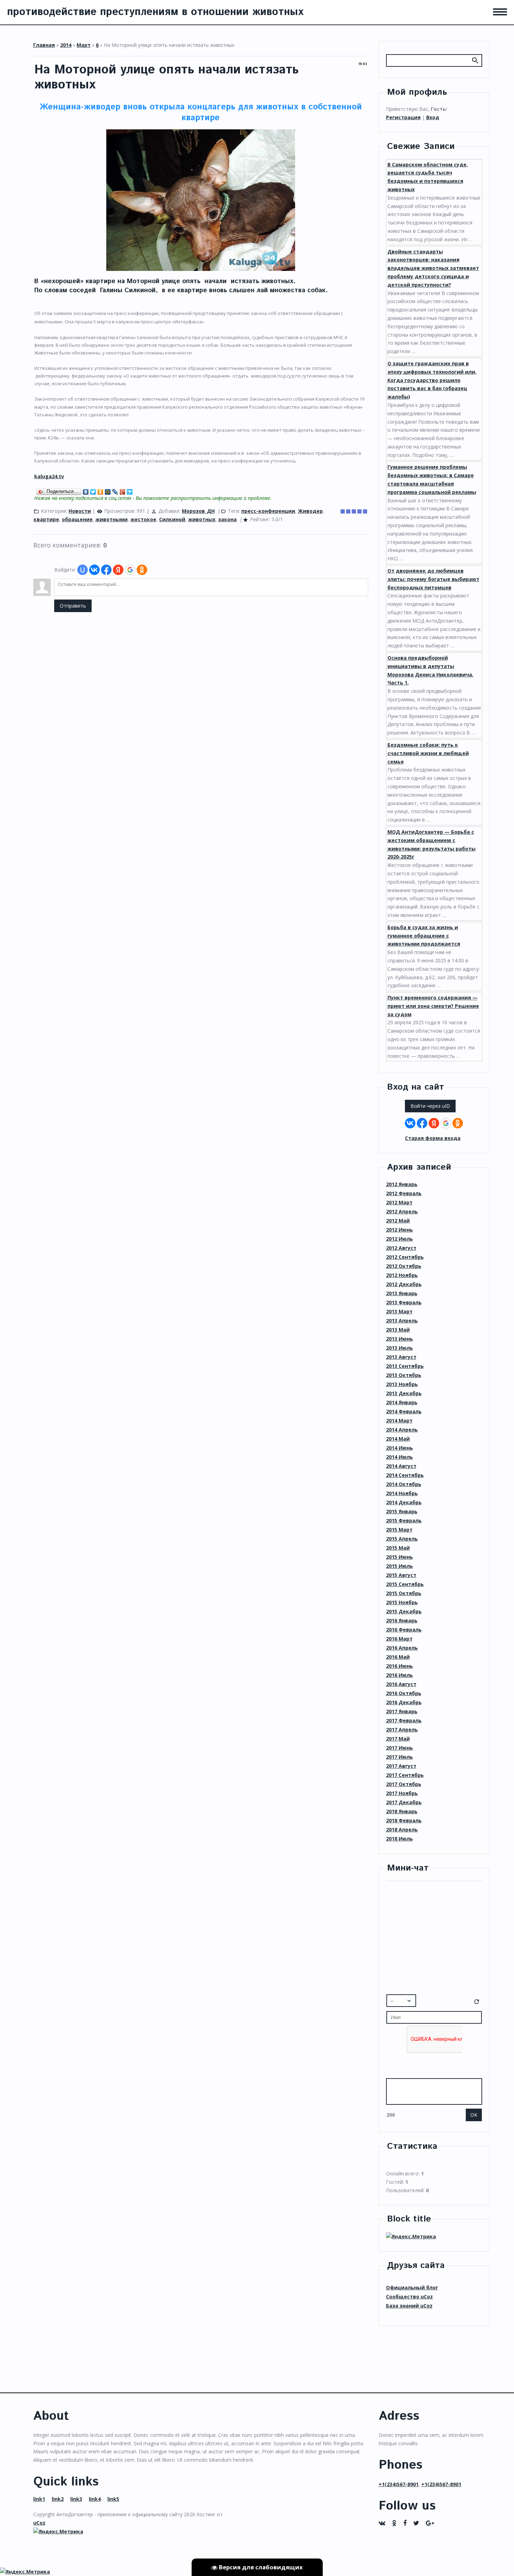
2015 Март (399, 1530)
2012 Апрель (402, 1211)
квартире (46, 519)
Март (84, 45)
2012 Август (401, 1248)
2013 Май (398, 1330)
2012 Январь (402, 1184)
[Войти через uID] (83, 570)
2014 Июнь (399, 1448)
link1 (39, 2499)
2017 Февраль (404, 1720)
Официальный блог (412, 2287)
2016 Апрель (402, 1648)
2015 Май (398, 1548)
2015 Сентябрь (405, 1584)
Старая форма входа (433, 1138)
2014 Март (399, 1420)
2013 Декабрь (404, 1393)
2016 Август (401, 1684)
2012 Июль (399, 1239)
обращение (77, 519)
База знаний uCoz (409, 2306)
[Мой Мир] (108, 490)
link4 (95, 2499)
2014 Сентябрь (405, 1475)
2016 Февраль (404, 1630)
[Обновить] (477, 2003)
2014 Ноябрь (402, 1493)
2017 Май (398, 1739)
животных (202, 519)
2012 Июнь (399, 1230)
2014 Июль (399, 1457)
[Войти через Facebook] (106, 570)
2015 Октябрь (404, 1593)
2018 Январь (402, 1811)
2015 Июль (399, 1566)
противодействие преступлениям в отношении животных (155, 12)
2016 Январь (402, 1620)
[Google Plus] (123, 490)
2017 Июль (399, 1757)
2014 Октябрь (404, 1484)
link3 (76, 2499)
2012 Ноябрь (402, 1275)
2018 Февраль (404, 1820)
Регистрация (403, 117)
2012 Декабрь (404, 1284)
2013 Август (401, 1357)
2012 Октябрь (404, 1266)
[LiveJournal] (115, 490)
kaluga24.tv (49, 476)
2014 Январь (402, 1402)
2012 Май (398, 1221)
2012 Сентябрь (405, 1257)
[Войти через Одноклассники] (142, 570)
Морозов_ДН (198, 511)
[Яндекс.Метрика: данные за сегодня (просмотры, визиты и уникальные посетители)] (411, 2237)
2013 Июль (399, 1348)
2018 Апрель (402, 1829)
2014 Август (401, 1466)
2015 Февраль (404, 1520)
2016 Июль (399, 1675)
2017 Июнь (399, 1748)
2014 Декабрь (404, 1502)
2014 (66, 45)
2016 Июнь (399, 1666)
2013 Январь (402, 1293)
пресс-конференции (268, 511)
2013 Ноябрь (402, 1384)
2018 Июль (399, 1839)
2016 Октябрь (404, 1693)
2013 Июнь (399, 1339)
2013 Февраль (404, 1302)
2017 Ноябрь (402, 1793)
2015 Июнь (399, 1557)
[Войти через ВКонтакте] (94, 570)
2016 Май (398, 1657)
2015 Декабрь (404, 1611)
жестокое (143, 519)
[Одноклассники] (101, 490)
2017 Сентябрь (405, 1775)
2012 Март (399, 1202)
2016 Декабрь (404, 1702)
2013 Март (399, 1311)
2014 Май (398, 1439)
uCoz (39, 2523)
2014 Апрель (402, 1430)
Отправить (73, 606)
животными (112, 519)
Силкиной (172, 519)
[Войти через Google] (130, 570)
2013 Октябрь (404, 1375)
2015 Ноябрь (402, 1602)
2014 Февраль (404, 1411)
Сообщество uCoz (409, 2297)
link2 (58, 2499)
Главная (44, 45)
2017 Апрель (402, 1730)
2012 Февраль (404, 1193)
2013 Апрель (402, 1321)
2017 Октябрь (404, 1784)
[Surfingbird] (130, 490)
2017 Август (401, 1766)
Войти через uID (430, 1106)
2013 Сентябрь (405, 1366)
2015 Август (401, 1575)
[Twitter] (93, 490)
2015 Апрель (402, 1539)
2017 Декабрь (404, 1802)
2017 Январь (402, 1711)
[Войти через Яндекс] (118, 570)
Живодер (310, 511)
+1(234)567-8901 (399, 2484)
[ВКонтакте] (86, 490)
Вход (433, 117)
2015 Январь (402, 1511)
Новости (80, 511)
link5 (113, 2499)
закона (227, 519)
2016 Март (399, 1639)
